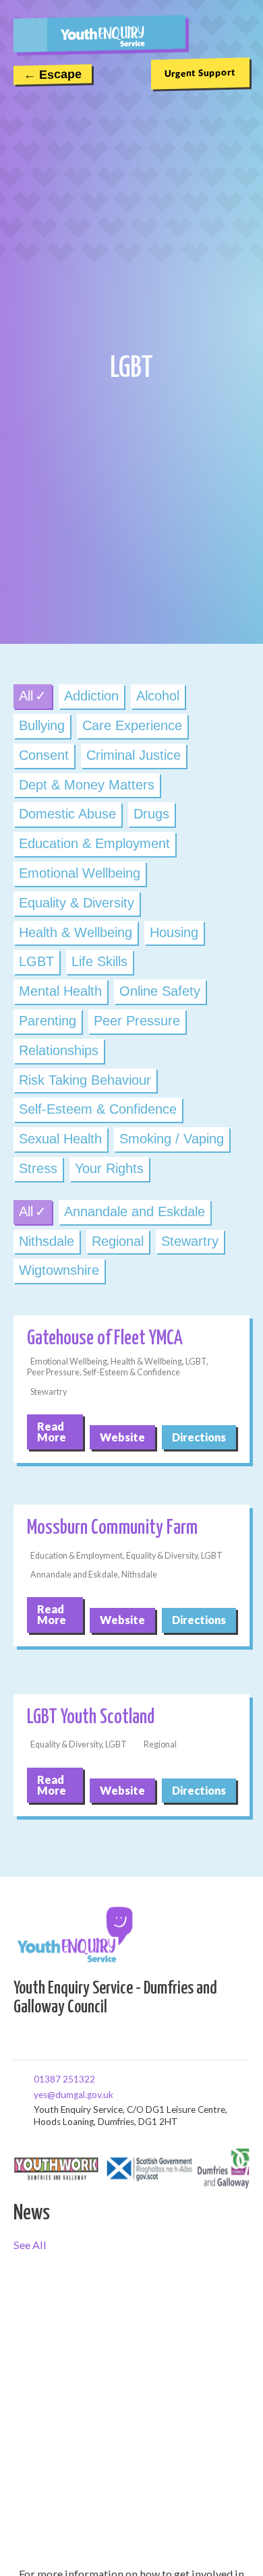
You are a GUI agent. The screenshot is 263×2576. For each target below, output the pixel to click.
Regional (118, 1241)
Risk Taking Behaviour (85, 1080)
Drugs (151, 814)
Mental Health (60, 991)
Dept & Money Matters (87, 785)
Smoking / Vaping (172, 1139)
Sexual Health (60, 1139)
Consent (44, 755)
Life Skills (99, 961)
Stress (38, 1168)
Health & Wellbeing (76, 932)
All (26, 696)
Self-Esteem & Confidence (98, 1109)
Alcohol (158, 696)
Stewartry (190, 1241)
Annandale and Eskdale (135, 1211)
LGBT (36, 961)
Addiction (91, 696)
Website (122, 1437)
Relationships (59, 1050)
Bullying (42, 725)
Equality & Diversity (77, 903)
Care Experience (132, 725)
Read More (52, 1432)
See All (30, 2245)
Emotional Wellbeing (80, 873)
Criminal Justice (134, 755)
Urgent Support (200, 73)
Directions (199, 1437)
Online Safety (160, 991)
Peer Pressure (137, 1021)
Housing (174, 932)
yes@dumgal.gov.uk (38, 2094)
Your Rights (109, 1168)
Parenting (48, 1021)
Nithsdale (47, 1241)
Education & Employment (94, 843)
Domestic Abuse (67, 814)
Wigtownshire (59, 1270)
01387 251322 (38, 2078)
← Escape (53, 75)
